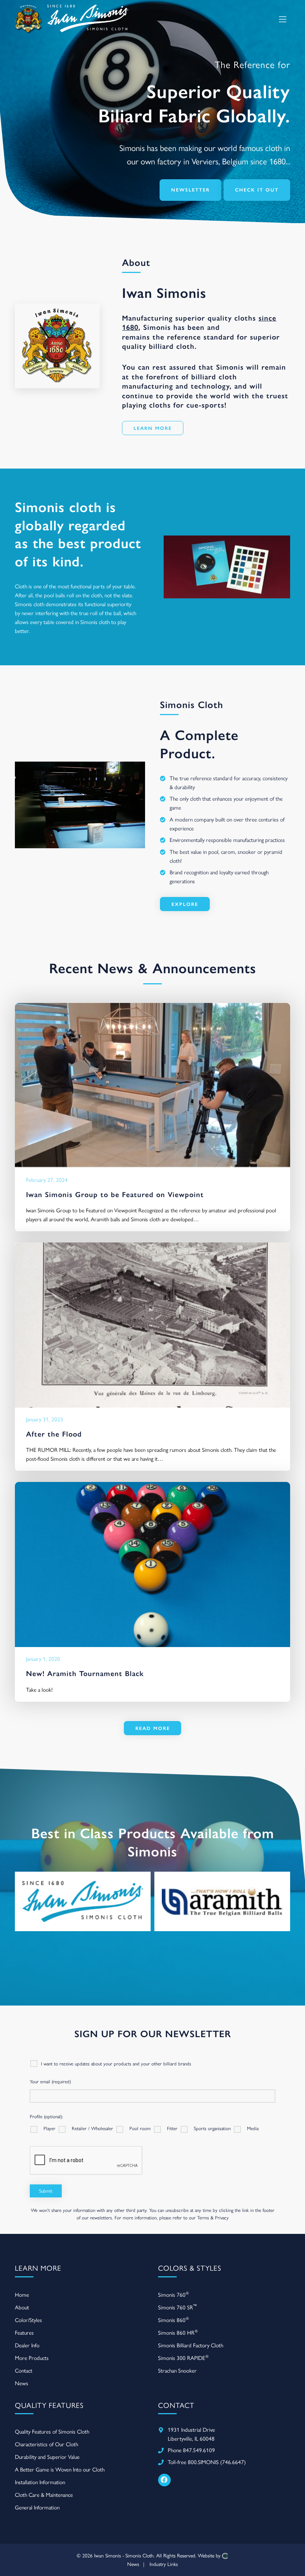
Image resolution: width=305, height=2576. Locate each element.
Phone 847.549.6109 (191, 2450)
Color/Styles (28, 2320)
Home (22, 2295)
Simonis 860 (174, 2320)
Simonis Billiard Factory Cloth (191, 2345)
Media (253, 2128)
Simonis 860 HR (178, 2332)
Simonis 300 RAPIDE (183, 2358)
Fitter (172, 2128)
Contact (24, 2371)
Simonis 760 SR (177, 2307)
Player (49, 2128)
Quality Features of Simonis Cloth (52, 2432)
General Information (37, 2508)
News (22, 2383)
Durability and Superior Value (47, 2457)
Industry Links (164, 2564)
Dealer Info (27, 2345)
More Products (32, 2358)
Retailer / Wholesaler (92, 2128)
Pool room (140, 2128)
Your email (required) (50, 2082)
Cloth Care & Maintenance (44, 2495)
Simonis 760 (174, 2294)
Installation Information (40, 2482)
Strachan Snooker (177, 2371)
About (22, 2308)
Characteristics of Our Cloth (46, 2444)
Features (24, 2333)
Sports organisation (212, 2128)
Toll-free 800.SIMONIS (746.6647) (207, 2462)
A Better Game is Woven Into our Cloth (60, 2470)
